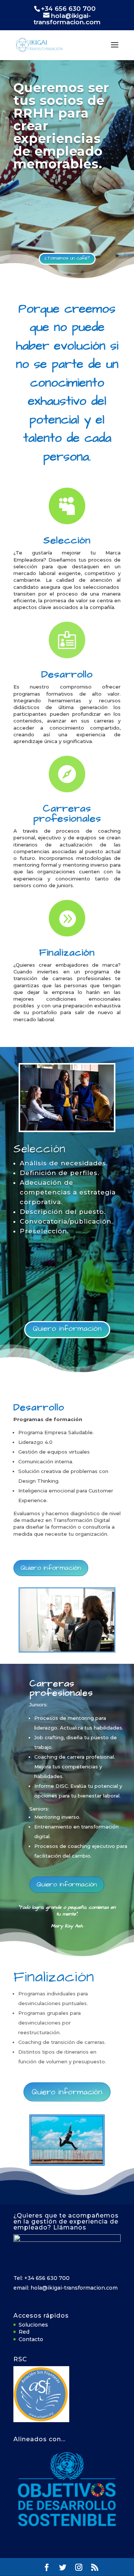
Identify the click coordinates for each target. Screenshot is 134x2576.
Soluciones (33, 2325)
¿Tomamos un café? (67, 258)
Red (24, 2332)
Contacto (31, 2339)
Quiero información (67, 1329)
